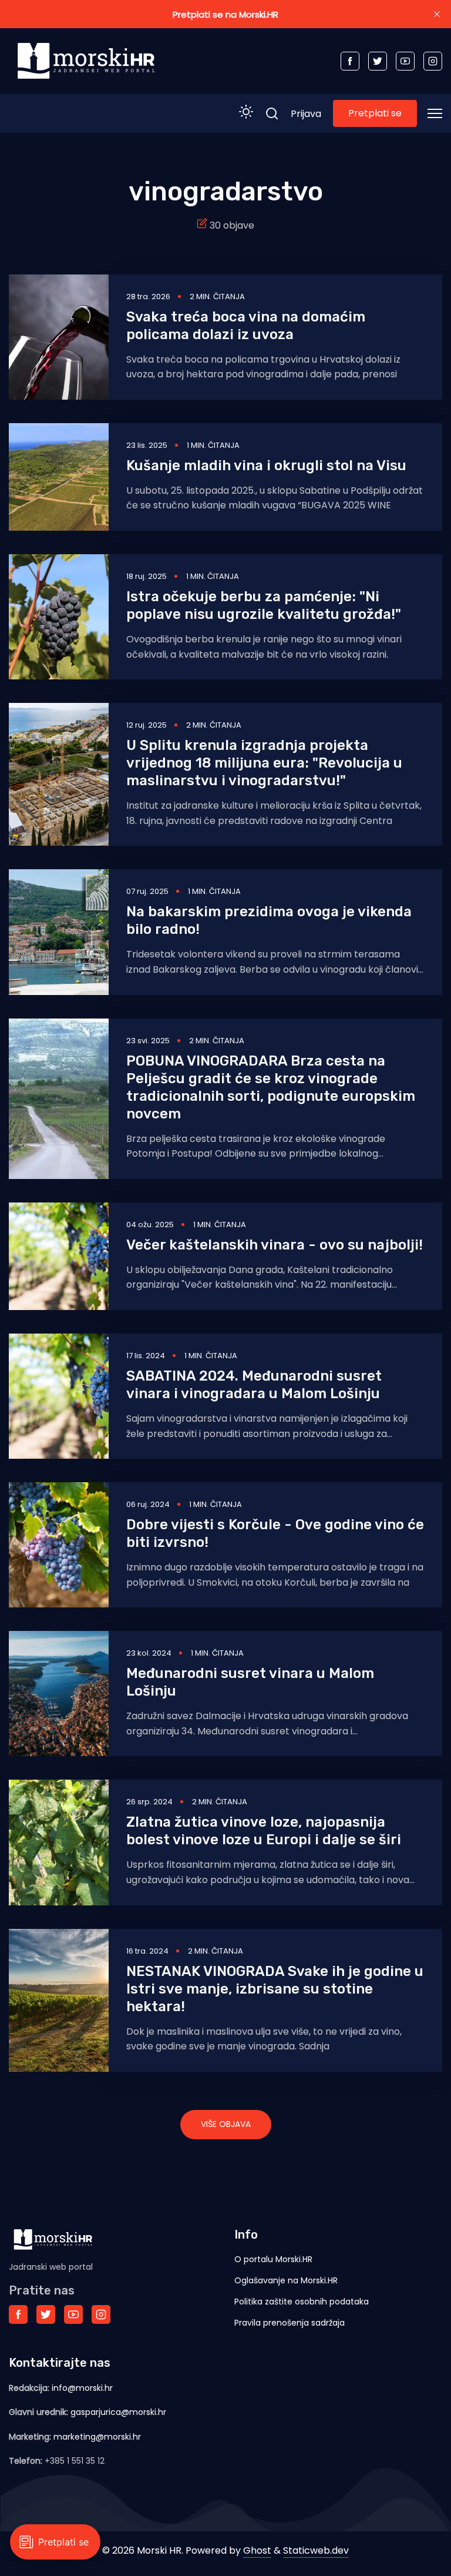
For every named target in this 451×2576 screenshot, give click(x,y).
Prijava (306, 114)
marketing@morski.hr (97, 2437)
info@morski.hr (82, 2388)
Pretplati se (375, 113)
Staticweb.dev (316, 2550)
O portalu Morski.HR (273, 2259)
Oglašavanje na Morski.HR (286, 2280)
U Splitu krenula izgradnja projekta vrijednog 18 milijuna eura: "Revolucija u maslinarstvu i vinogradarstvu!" (264, 763)
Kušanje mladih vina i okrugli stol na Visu (266, 465)
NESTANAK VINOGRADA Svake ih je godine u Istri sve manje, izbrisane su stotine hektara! (275, 1989)
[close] (437, 14)
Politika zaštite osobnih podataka (302, 2302)
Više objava (226, 2124)
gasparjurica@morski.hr (118, 2412)
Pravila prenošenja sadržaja (290, 2323)
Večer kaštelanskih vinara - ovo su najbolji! (275, 1245)
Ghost (257, 2550)
